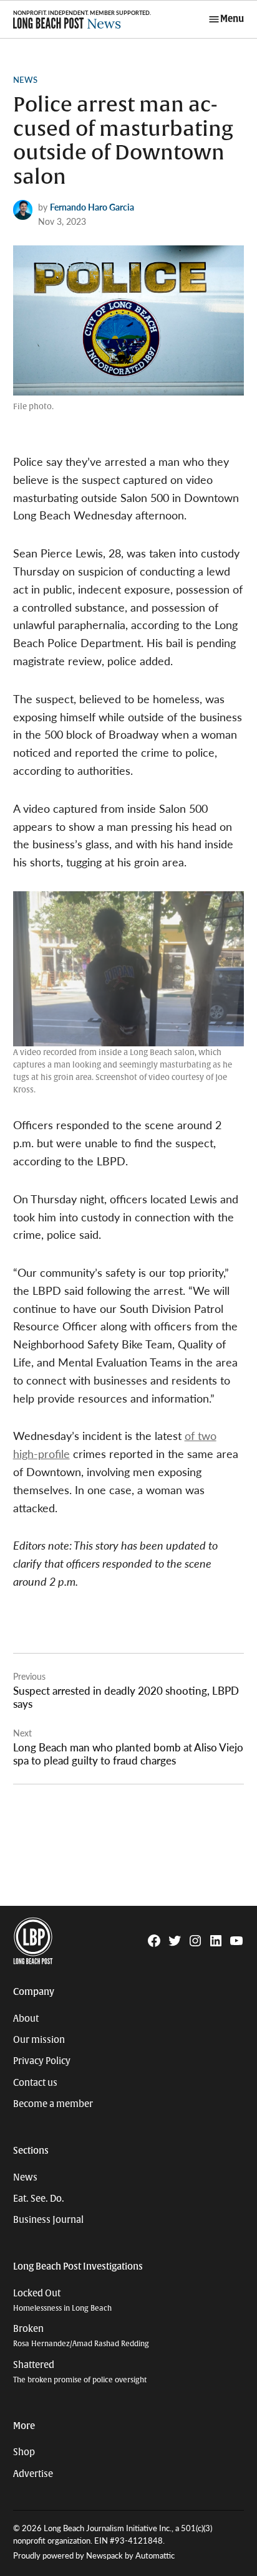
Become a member (53, 2104)
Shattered (80, 2372)
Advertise (33, 2474)
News (25, 80)
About (26, 2019)
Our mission (39, 2040)
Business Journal (48, 2220)
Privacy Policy (42, 2061)
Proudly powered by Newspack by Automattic (94, 2555)
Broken (81, 2336)
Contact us (35, 2083)
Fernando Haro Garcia (92, 207)
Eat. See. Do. (39, 2199)
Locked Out (62, 2300)
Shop (24, 2452)
